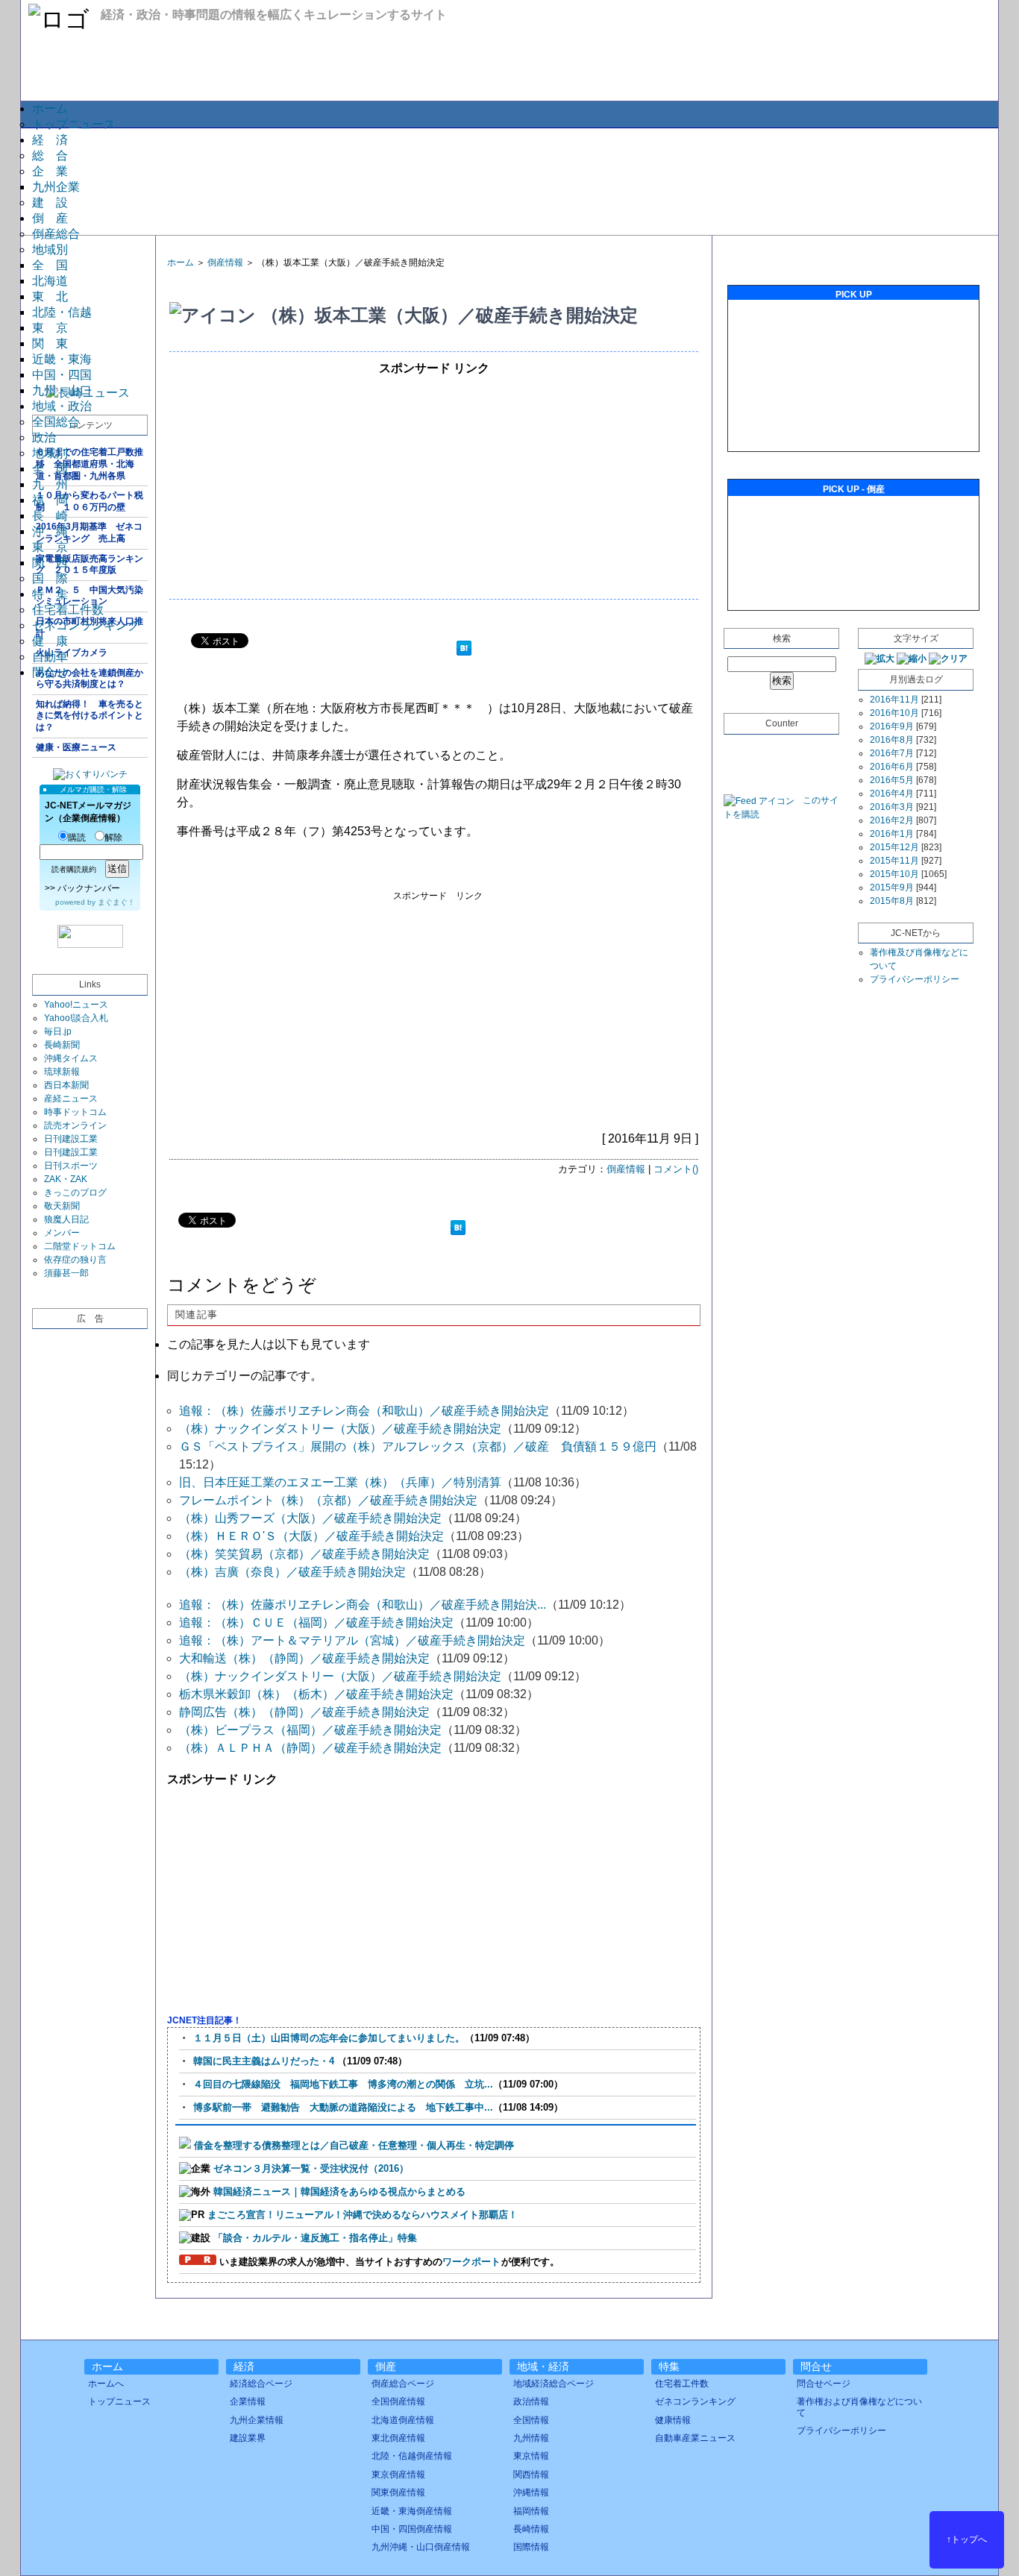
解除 (113, 838)
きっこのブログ (75, 1193)
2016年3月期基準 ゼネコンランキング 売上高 (89, 533)
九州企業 (56, 187)
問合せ (50, 672)
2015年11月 (894, 861)
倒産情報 (225, 263)
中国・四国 (62, 375)
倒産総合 (56, 234)
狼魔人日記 (66, 1219)
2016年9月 (892, 726)
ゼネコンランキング (86, 625)
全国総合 (56, 422)
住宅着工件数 (68, 610)
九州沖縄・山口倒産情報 (421, 2547)
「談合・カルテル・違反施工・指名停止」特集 (315, 2238)
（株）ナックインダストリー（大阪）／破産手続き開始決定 (340, 1429)
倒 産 (50, 218)
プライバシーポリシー (915, 979)
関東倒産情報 (398, 2492)
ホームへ (106, 2384)
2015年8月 (892, 901)
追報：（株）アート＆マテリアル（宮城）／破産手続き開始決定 (352, 1640)
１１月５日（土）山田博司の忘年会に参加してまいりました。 (329, 2038)
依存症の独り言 (75, 1260)
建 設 (50, 202)
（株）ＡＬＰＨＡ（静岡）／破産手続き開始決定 (310, 1748)
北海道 (50, 281)
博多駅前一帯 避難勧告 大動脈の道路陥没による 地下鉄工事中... (343, 2107)
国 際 (50, 578)
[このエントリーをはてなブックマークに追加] (464, 650)
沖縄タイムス (71, 1058)
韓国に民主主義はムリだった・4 (265, 2061)
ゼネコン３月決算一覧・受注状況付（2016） (311, 2168)
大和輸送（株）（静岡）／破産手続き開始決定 (304, 1658)
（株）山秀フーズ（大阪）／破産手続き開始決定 (310, 1518)
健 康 (50, 641)
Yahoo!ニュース (76, 1005)
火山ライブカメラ (72, 653)
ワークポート (471, 2262)
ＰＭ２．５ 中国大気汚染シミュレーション (90, 596)
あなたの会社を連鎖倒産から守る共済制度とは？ (90, 679)
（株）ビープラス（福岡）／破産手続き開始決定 (310, 1730)
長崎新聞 (62, 1045)
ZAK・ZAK (66, 1179)
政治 (44, 437)
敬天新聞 (62, 1206)
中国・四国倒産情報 (412, 2529)
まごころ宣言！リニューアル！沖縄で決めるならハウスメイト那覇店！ (363, 2215)
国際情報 (531, 2547)
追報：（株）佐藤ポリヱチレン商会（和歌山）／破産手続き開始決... (363, 1605)
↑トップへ (967, 2539)
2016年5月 (892, 780)
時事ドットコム (75, 1112)
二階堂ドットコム (80, 1246)
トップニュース (74, 124)
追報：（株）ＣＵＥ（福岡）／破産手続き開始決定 (316, 1622)
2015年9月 (892, 888)
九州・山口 (62, 390)
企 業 (50, 171)
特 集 (50, 594)
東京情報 (531, 2456)
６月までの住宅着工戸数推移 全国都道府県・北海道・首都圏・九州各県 (90, 464)
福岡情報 (531, 2511)
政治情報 (531, 2401)
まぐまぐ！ (116, 902)
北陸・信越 (62, 312)
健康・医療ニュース (76, 747)
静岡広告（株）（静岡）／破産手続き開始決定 (304, 1712)
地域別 (50, 249)
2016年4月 (892, 794)
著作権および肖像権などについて (859, 2407)
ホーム (50, 109)
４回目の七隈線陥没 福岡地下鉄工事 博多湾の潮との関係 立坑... (343, 2084)
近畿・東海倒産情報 (412, 2511)
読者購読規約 (74, 869)
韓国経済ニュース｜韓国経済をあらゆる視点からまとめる (339, 2192)
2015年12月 (894, 847)
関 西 (50, 563)
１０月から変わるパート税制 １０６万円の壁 (90, 501)
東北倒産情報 (398, 2438)
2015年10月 (894, 874)
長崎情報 (531, 2529)
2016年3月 (892, 807)
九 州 (50, 484)
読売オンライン (75, 1125)
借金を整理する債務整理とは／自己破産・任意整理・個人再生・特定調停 (354, 2145)
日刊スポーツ (71, 1166)
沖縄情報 (531, 2492)
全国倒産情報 (398, 2401)
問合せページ (824, 2384)
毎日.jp (58, 1031)
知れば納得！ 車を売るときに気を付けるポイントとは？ (90, 716)
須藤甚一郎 (66, 1273)
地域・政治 (62, 406)
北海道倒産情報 (403, 2420)
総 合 (50, 155)
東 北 (50, 296)
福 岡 (50, 500)
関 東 (50, 343)
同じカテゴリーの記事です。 (245, 1376)
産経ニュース (71, 1099)
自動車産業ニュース (695, 2438)
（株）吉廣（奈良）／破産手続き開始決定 (292, 1572)
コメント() (676, 1169)
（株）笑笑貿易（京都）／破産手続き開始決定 (304, 1554)
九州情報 (531, 2438)
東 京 (50, 328)
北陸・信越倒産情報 (412, 2456)
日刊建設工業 (71, 1139)
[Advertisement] (509, 180)
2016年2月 (892, 820)
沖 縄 (50, 531)
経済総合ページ (261, 2384)
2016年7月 (892, 753)
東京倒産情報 (398, 2475)
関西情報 (531, 2475)
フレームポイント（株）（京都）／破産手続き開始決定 (328, 1500)
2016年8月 (892, 740)
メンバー (62, 1233)
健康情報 (673, 2420)
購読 (77, 838)
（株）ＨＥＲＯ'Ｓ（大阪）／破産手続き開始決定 (311, 1536)
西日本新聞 (66, 1085)
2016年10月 (894, 713)
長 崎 (50, 516)
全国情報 (531, 2420)
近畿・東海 (62, 359)
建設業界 (248, 2438)
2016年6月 (892, 767)
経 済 (50, 140)
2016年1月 (892, 834)
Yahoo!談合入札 (76, 1018)
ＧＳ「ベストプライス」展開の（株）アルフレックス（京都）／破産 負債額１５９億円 (418, 1446)
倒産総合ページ (403, 2384)
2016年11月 (894, 700)
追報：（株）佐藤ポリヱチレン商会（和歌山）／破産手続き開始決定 (364, 1411)
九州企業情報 (257, 2420)
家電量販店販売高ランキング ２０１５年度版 (90, 565)
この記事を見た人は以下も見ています (269, 1344)
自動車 (50, 657)
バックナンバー (89, 888)
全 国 (50, 265)
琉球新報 (62, 1072)
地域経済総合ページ (554, 2384)
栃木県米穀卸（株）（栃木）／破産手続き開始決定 (316, 1694)
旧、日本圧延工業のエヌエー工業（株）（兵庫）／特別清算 (340, 1482)
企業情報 (248, 2401)
